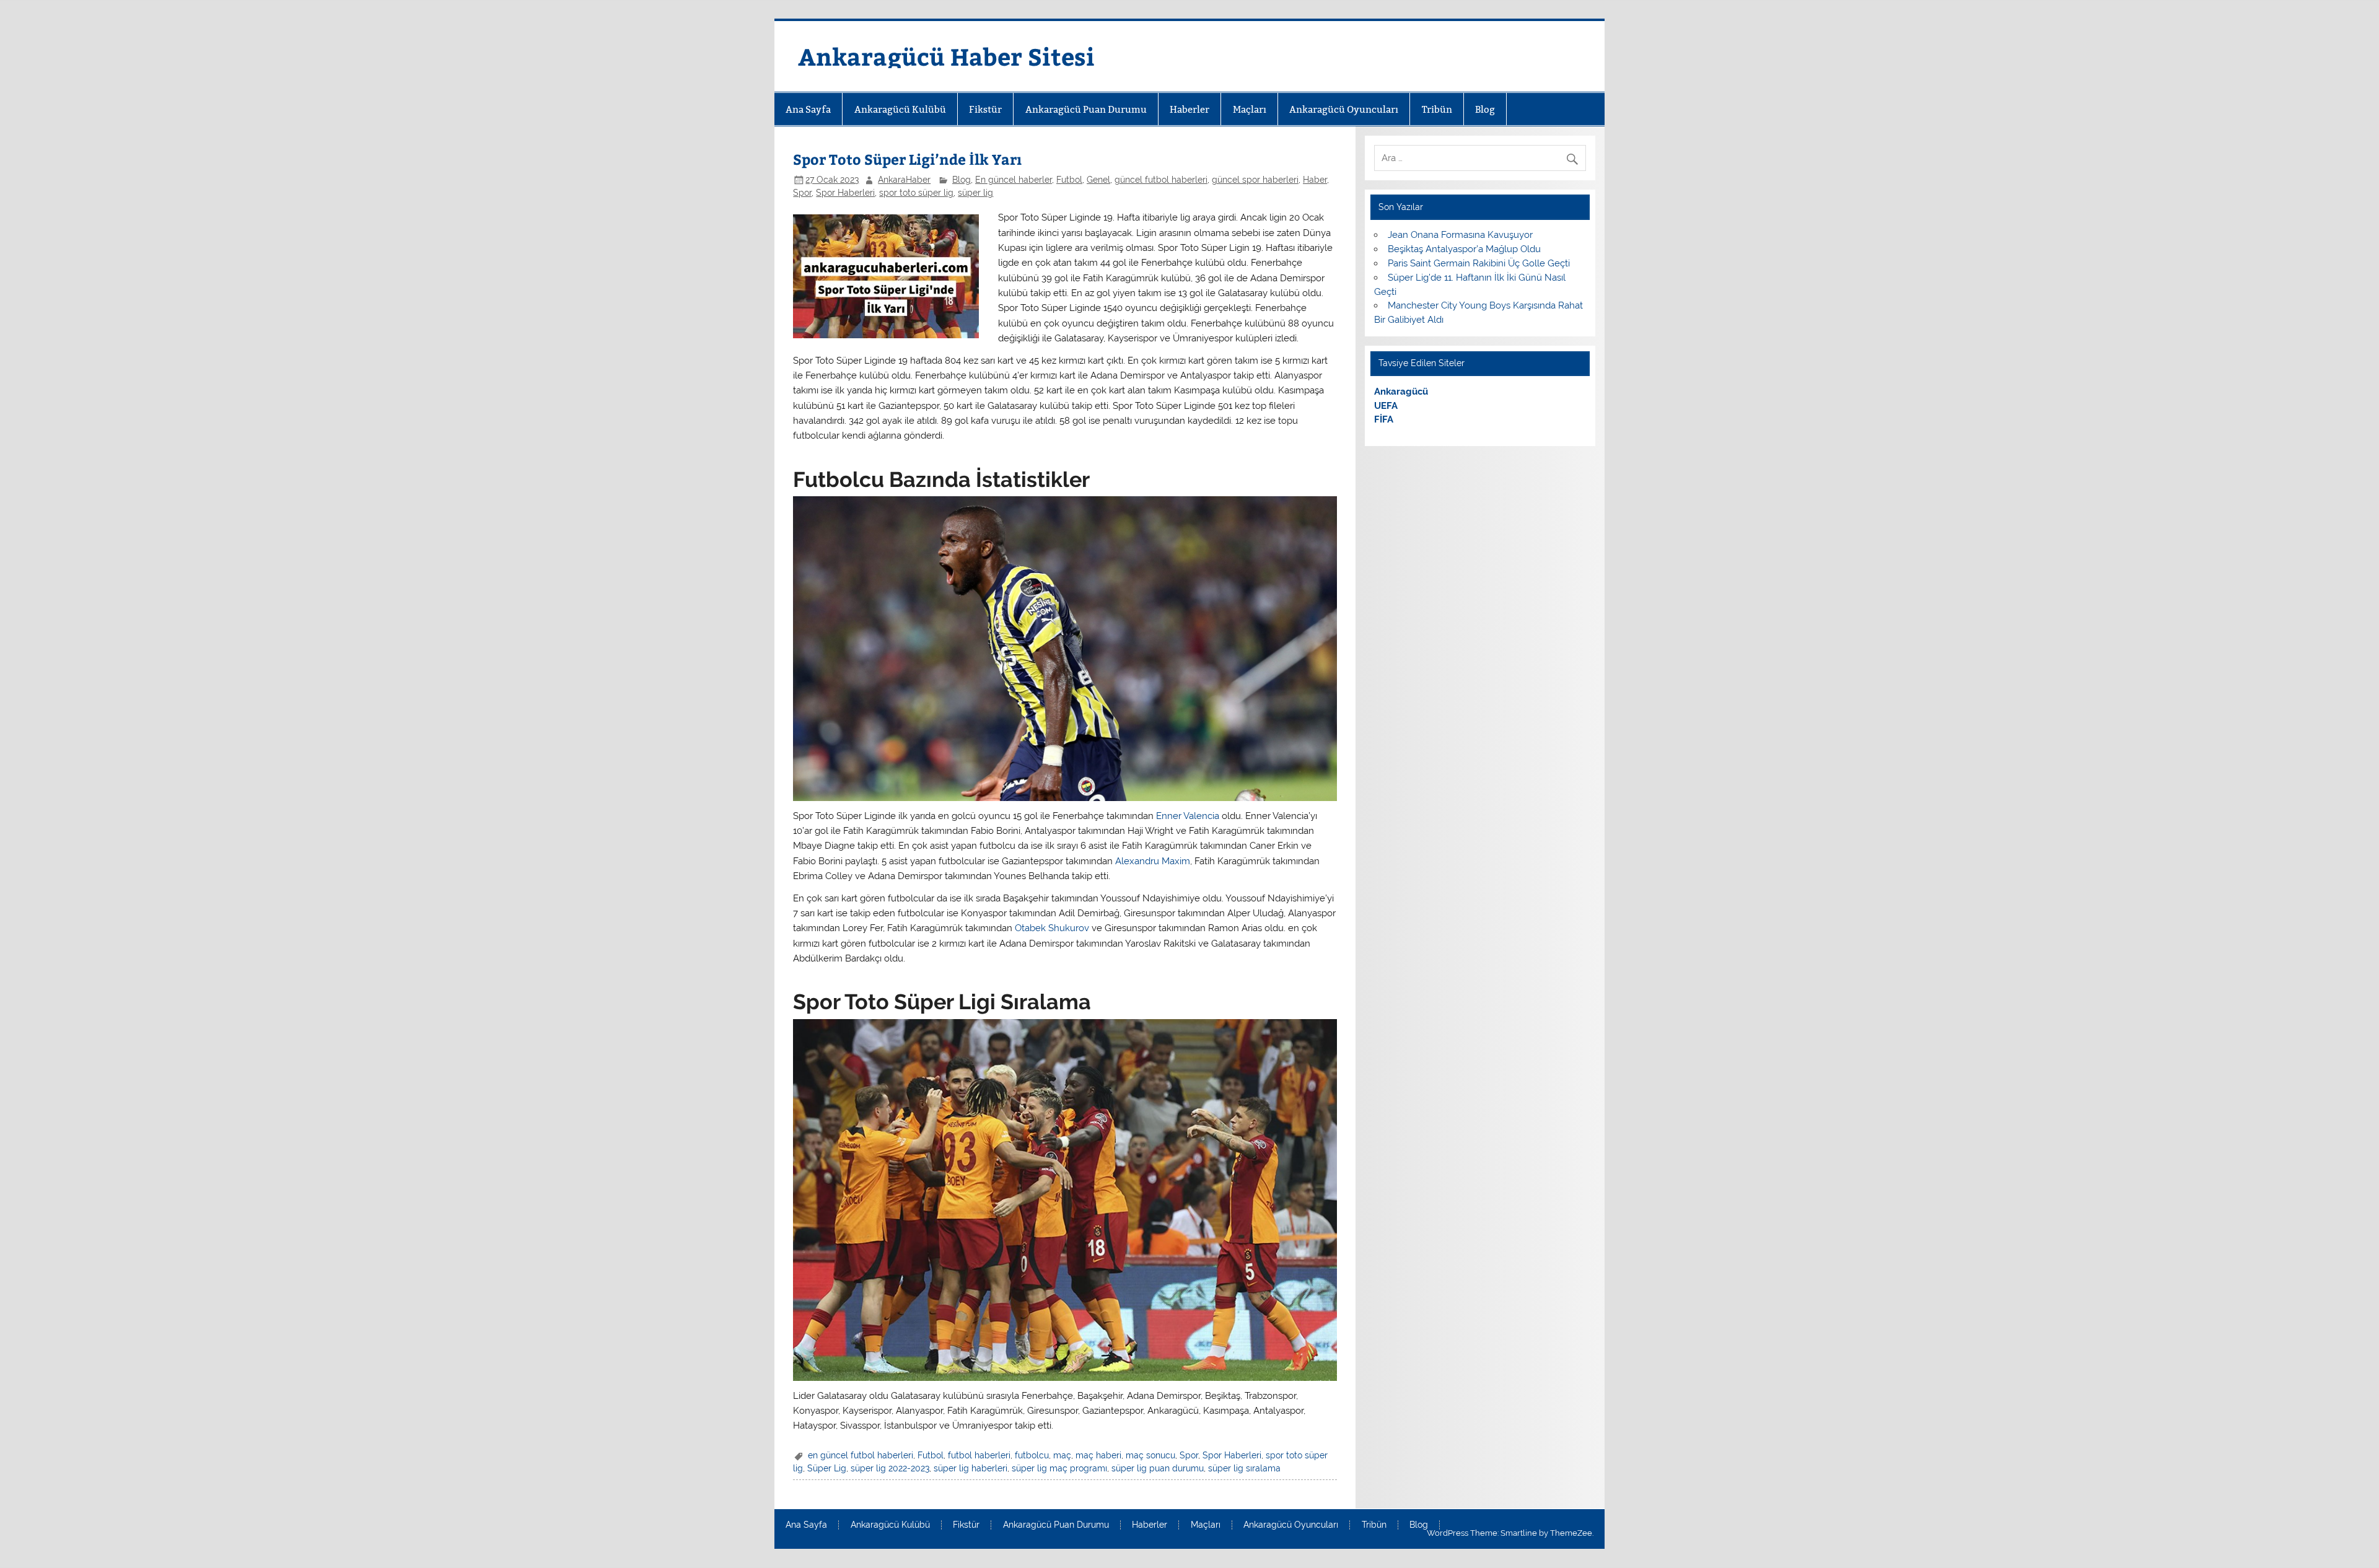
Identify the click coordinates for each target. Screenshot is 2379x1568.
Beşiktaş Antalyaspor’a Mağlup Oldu (1464, 249)
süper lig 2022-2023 (890, 1468)
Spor (802, 193)
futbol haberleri (979, 1455)
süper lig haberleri (970, 1468)
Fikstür (985, 109)
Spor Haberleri (845, 193)
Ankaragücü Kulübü (900, 109)
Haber (1315, 180)
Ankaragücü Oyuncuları (1344, 109)
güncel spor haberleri (1255, 180)
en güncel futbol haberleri (861, 1455)
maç (1062, 1455)
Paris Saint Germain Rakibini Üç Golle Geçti (1479, 263)
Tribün (1437, 109)
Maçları (1250, 109)
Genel (1098, 180)
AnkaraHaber (904, 180)
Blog (1485, 109)
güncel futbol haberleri (1161, 180)
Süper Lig (827, 1468)
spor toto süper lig (916, 193)
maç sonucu (1150, 1455)
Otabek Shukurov (1052, 928)
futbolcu (1032, 1455)
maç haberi (1098, 1455)
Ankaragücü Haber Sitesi (946, 56)
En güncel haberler (1014, 180)
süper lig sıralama (1244, 1468)
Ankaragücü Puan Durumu (1086, 109)
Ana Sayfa (808, 109)
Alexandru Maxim (1153, 861)
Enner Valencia (1188, 816)
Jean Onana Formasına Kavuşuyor (1460, 235)
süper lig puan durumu (1158, 1468)
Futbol (1069, 180)
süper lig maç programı (1059, 1468)
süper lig (975, 193)
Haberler (1189, 109)
